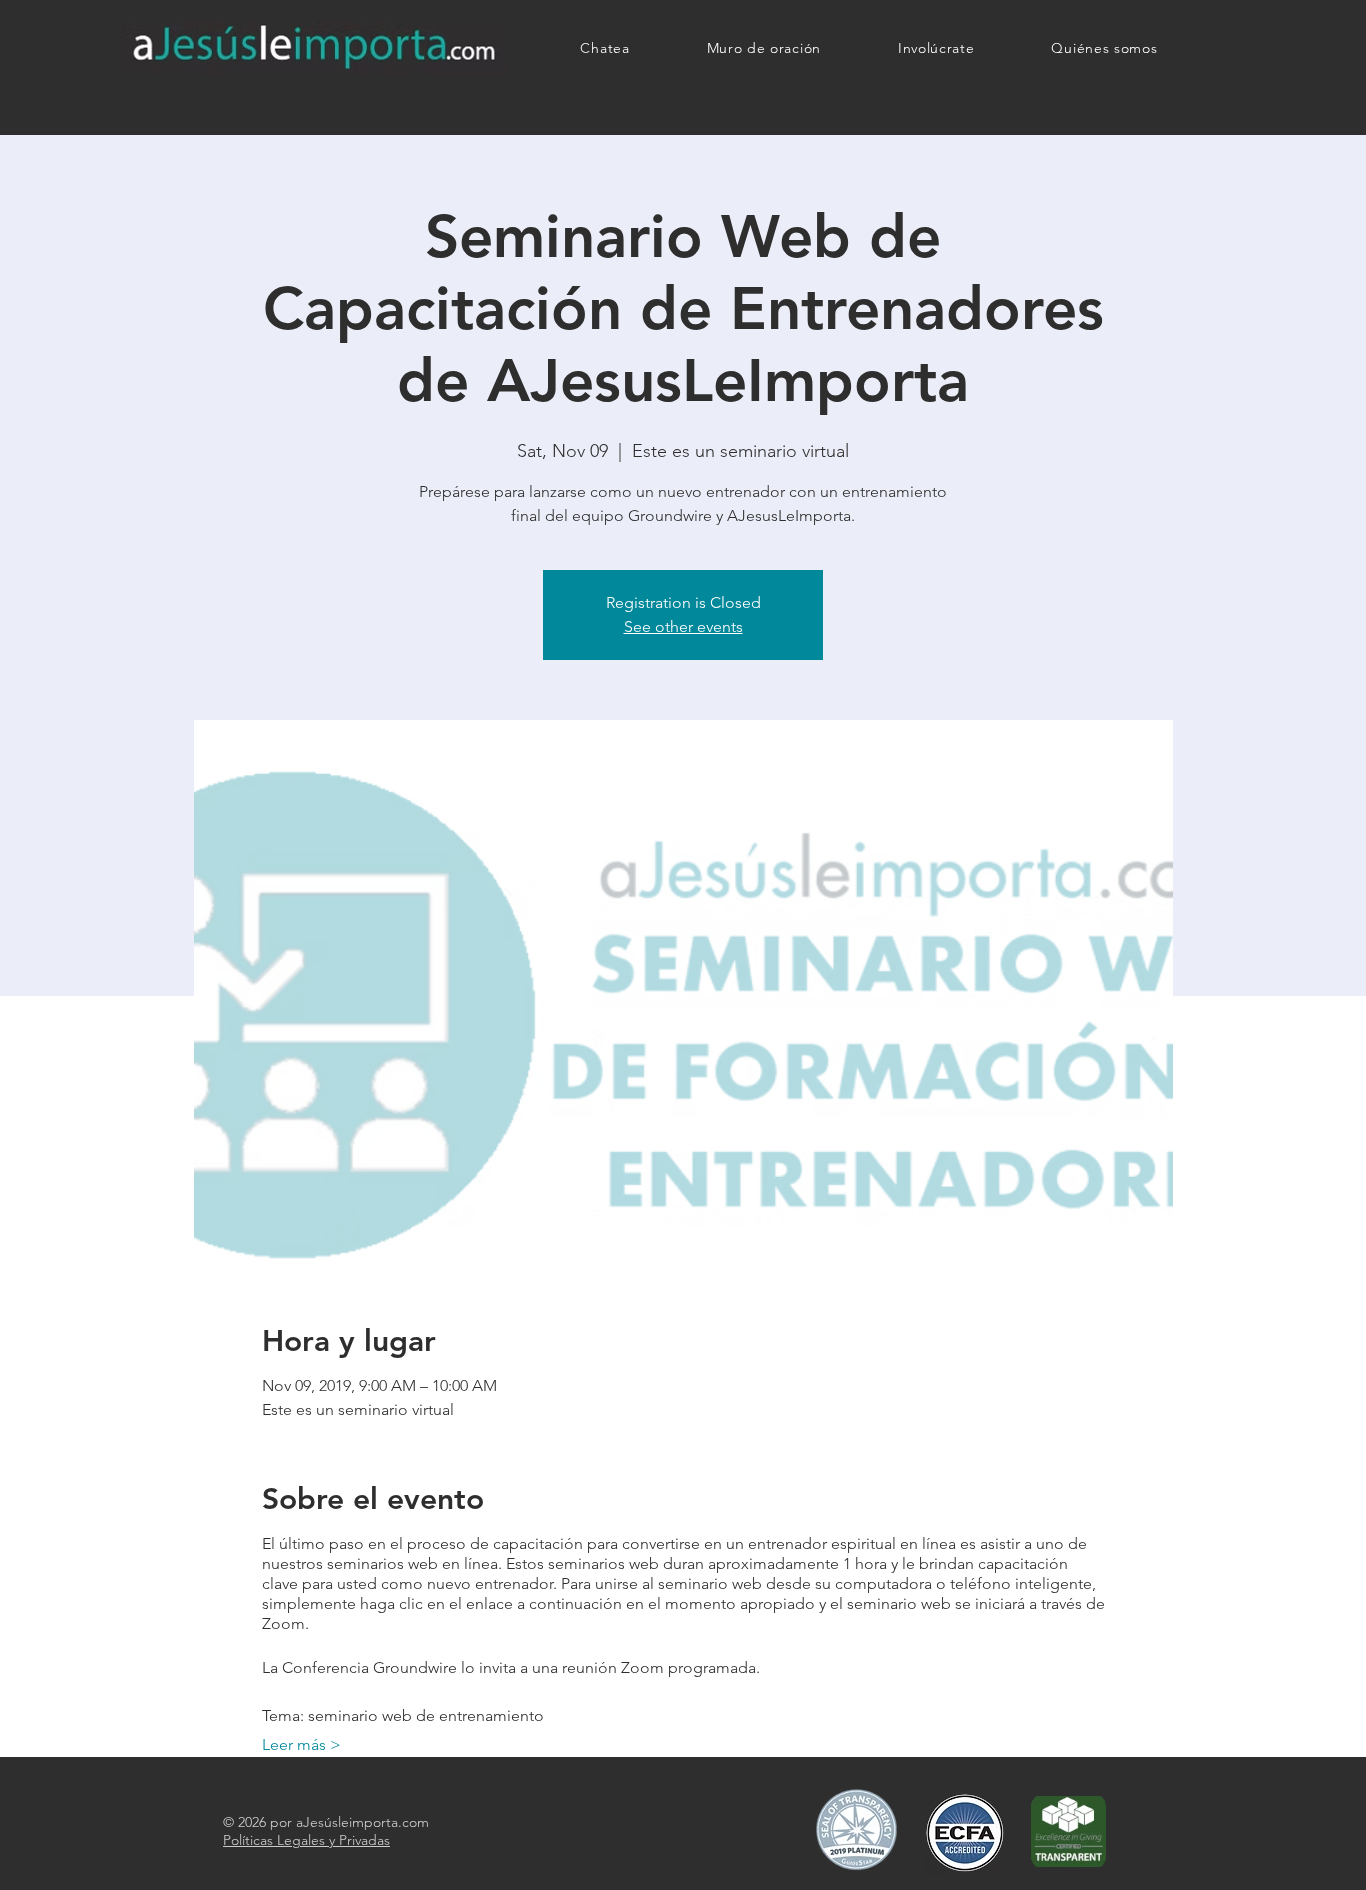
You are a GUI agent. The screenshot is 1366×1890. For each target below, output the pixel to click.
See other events (683, 626)
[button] (936, 48)
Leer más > (301, 1744)
